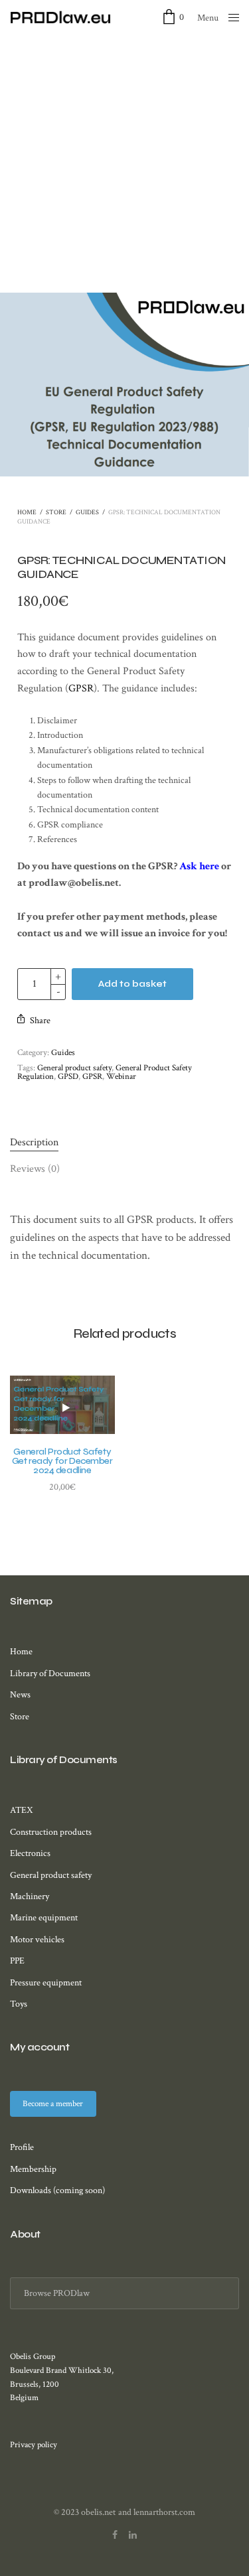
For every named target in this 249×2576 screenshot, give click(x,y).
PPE (17, 1961)
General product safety (74, 1068)
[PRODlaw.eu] (60, 17)
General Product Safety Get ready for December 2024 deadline (62, 1461)
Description (34, 1142)
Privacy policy (34, 2445)
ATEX (21, 1810)
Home (27, 513)
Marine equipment (44, 1918)
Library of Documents (50, 1674)
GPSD (68, 1077)
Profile (22, 2147)
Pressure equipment (46, 1983)
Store (56, 513)
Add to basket (132, 984)
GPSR (81, 688)
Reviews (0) (35, 1169)
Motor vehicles (37, 1940)
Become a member (53, 2104)
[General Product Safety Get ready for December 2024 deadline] (62, 1405)
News (20, 1695)
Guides (87, 513)
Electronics (30, 1853)
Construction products (51, 1832)
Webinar (121, 1077)
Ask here (199, 866)
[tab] (124, 1143)
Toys (19, 2004)
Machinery (30, 1896)
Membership (33, 2169)
